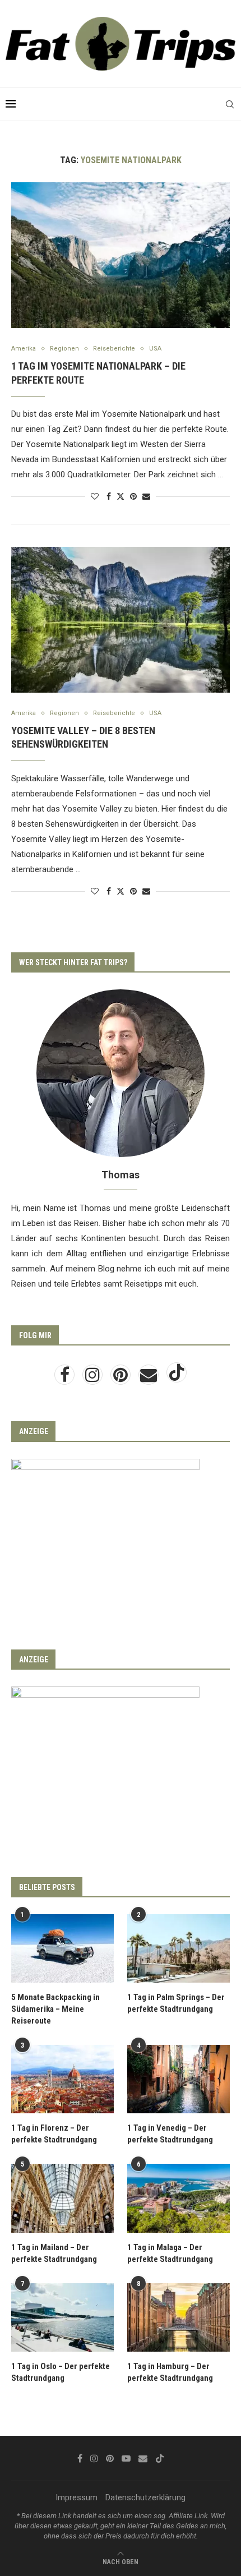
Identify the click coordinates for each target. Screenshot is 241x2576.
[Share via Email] (146, 496)
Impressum (77, 2497)
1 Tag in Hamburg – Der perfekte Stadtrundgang (170, 2372)
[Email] (150, 1378)
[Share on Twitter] (121, 496)
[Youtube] (126, 2458)
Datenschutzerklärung (145, 2497)
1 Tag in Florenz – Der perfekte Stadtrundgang (54, 2134)
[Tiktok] (177, 1378)
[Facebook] (66, 1378)
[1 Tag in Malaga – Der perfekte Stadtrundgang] (179, 2198)
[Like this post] (95, 496)
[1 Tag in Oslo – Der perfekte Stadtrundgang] (62, 2317)
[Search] (230, 104)
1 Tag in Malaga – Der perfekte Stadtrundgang (170, 2253)
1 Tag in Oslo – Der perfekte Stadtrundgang (61, 2372)
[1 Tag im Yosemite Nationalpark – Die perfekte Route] (121, 255)
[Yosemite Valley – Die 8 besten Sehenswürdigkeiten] (121, 620)
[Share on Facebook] (109, 496)
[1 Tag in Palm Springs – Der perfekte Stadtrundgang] (179, 1948)
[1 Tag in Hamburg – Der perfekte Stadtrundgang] (179, 2317)
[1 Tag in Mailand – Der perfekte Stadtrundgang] (62, 2198)
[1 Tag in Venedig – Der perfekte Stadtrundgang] (179, 2079)
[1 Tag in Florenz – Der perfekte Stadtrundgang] (62, 2079)
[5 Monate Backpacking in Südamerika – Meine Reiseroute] (62, 1948)
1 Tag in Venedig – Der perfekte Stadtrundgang (170, 2134)
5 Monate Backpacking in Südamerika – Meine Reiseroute (55, 2009)
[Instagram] (94, 1378)
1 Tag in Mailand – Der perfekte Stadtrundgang (54, 2253)
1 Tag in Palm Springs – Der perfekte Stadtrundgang (176, 2003)
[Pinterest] (122, 1378)
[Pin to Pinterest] (133, 496)
